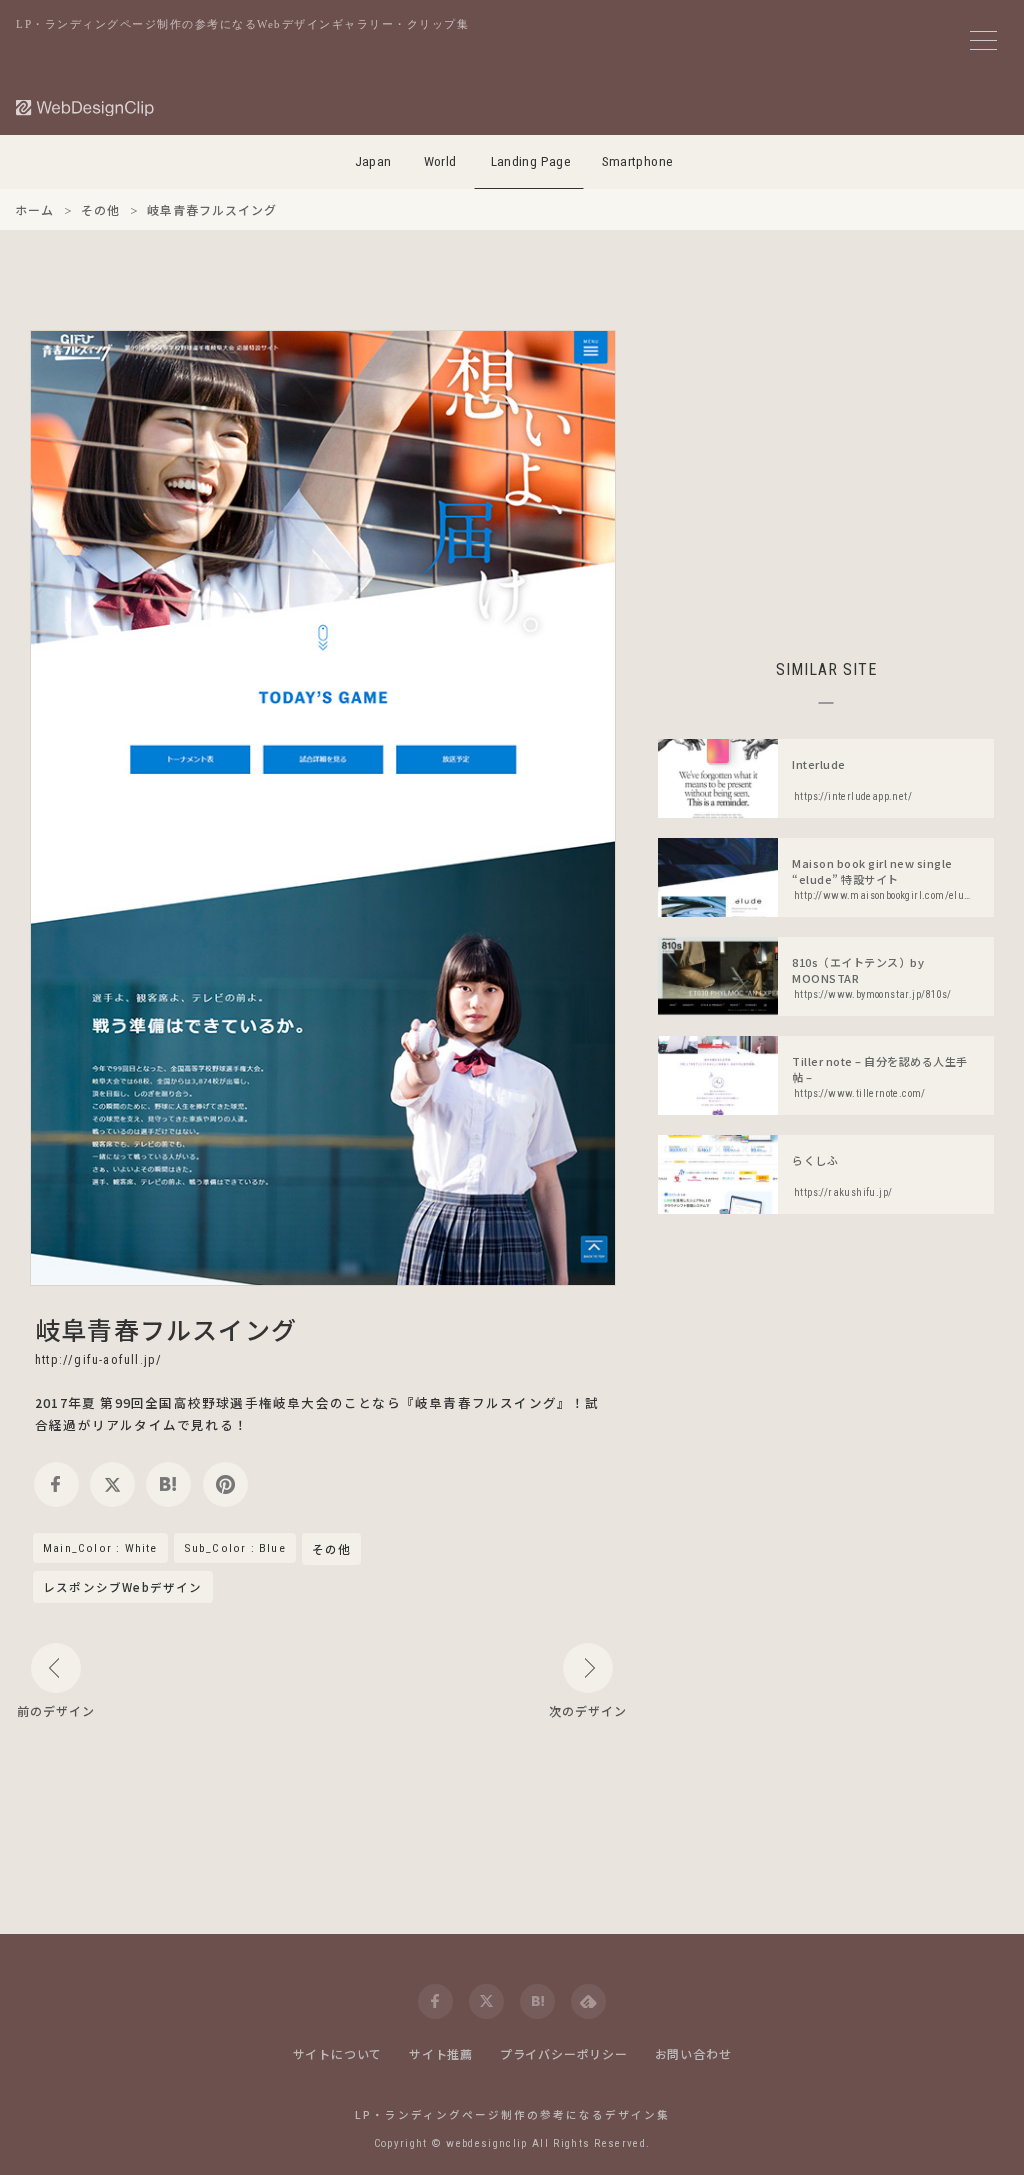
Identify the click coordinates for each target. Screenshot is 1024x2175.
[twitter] (112, 1484)
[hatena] (168, 1484)
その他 (332, 1550)
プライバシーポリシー (564, 2053)
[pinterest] (225, 1484)
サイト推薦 (441, 2053)
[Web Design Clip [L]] (86, 107)
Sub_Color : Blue (235, 1548)
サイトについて (338, 2053)
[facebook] (56, 1484)
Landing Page (531, 161)
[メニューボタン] (983, 40)
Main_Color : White (100, 1548)
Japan (373, 161)
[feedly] (588, 2001)
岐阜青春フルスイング (166, 1329)
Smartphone (638, 161)
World (440, 161)
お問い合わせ (693, 2053)
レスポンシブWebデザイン (123, 1587)
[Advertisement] (826, 470)
